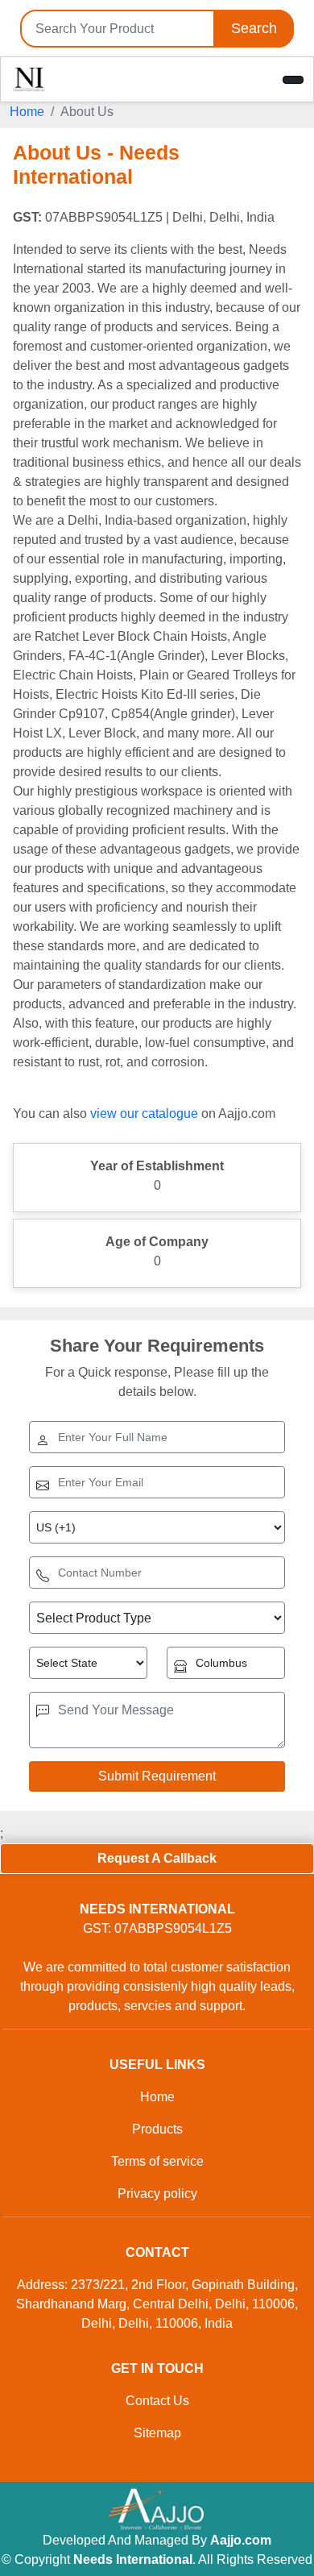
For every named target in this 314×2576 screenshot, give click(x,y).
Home (27, 112)
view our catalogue (144, 1113)
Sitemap (157, 2433)
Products (157, 2129)
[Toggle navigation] (293, 80)
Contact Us (157, 2401)
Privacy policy (157, 2194)
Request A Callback (157, 1858)
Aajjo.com (241, 2540)
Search (254, 28)
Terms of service (157, 2161)
